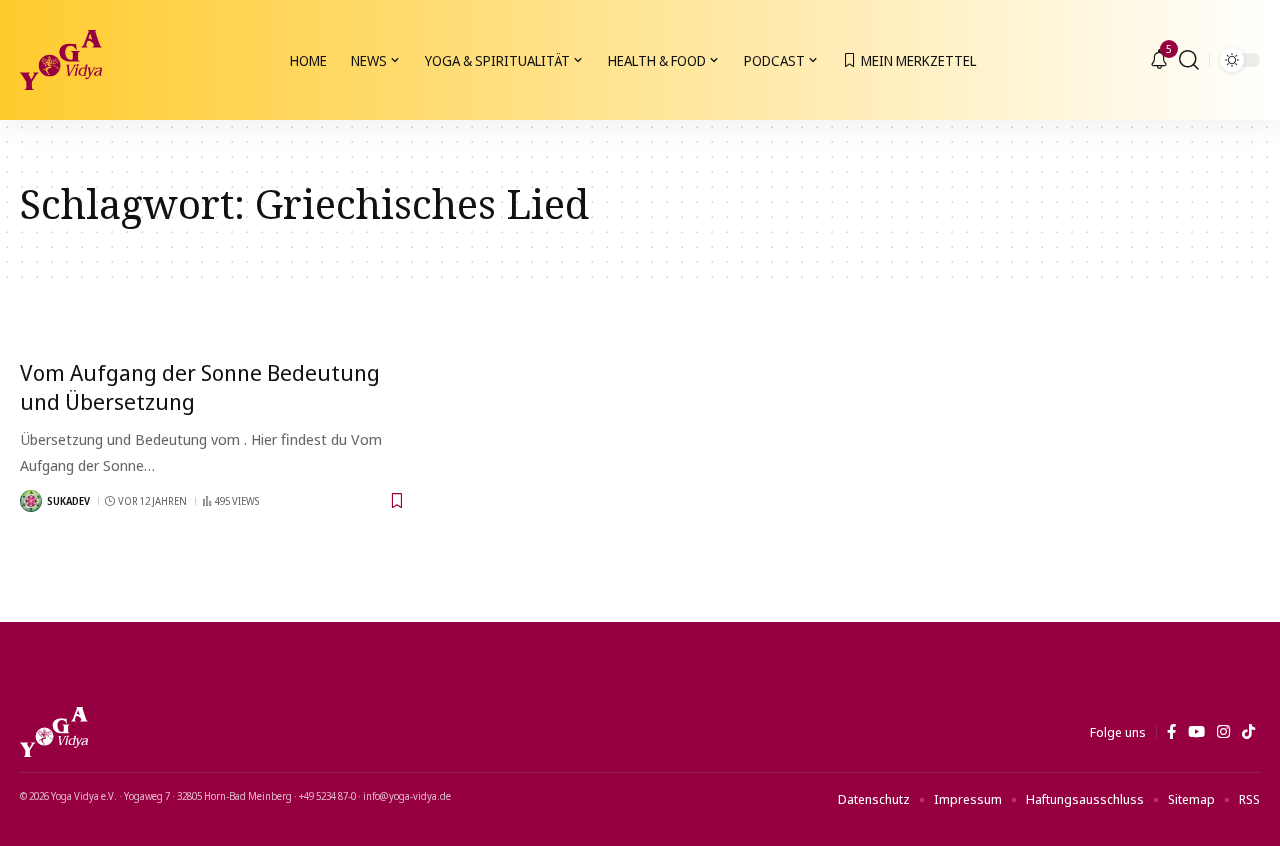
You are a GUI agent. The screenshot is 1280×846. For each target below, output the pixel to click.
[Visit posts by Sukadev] (31, 501)
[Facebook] (1171, 732)
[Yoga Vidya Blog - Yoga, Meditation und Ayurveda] (61, 60)
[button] (1189, 60)
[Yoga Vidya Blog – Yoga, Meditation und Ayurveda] (54, 732)
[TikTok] (1248, 732)
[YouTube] (1196, 732)
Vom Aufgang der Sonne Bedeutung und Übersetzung (200, 386)
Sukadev (68, 501)
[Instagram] (1223, 732)
